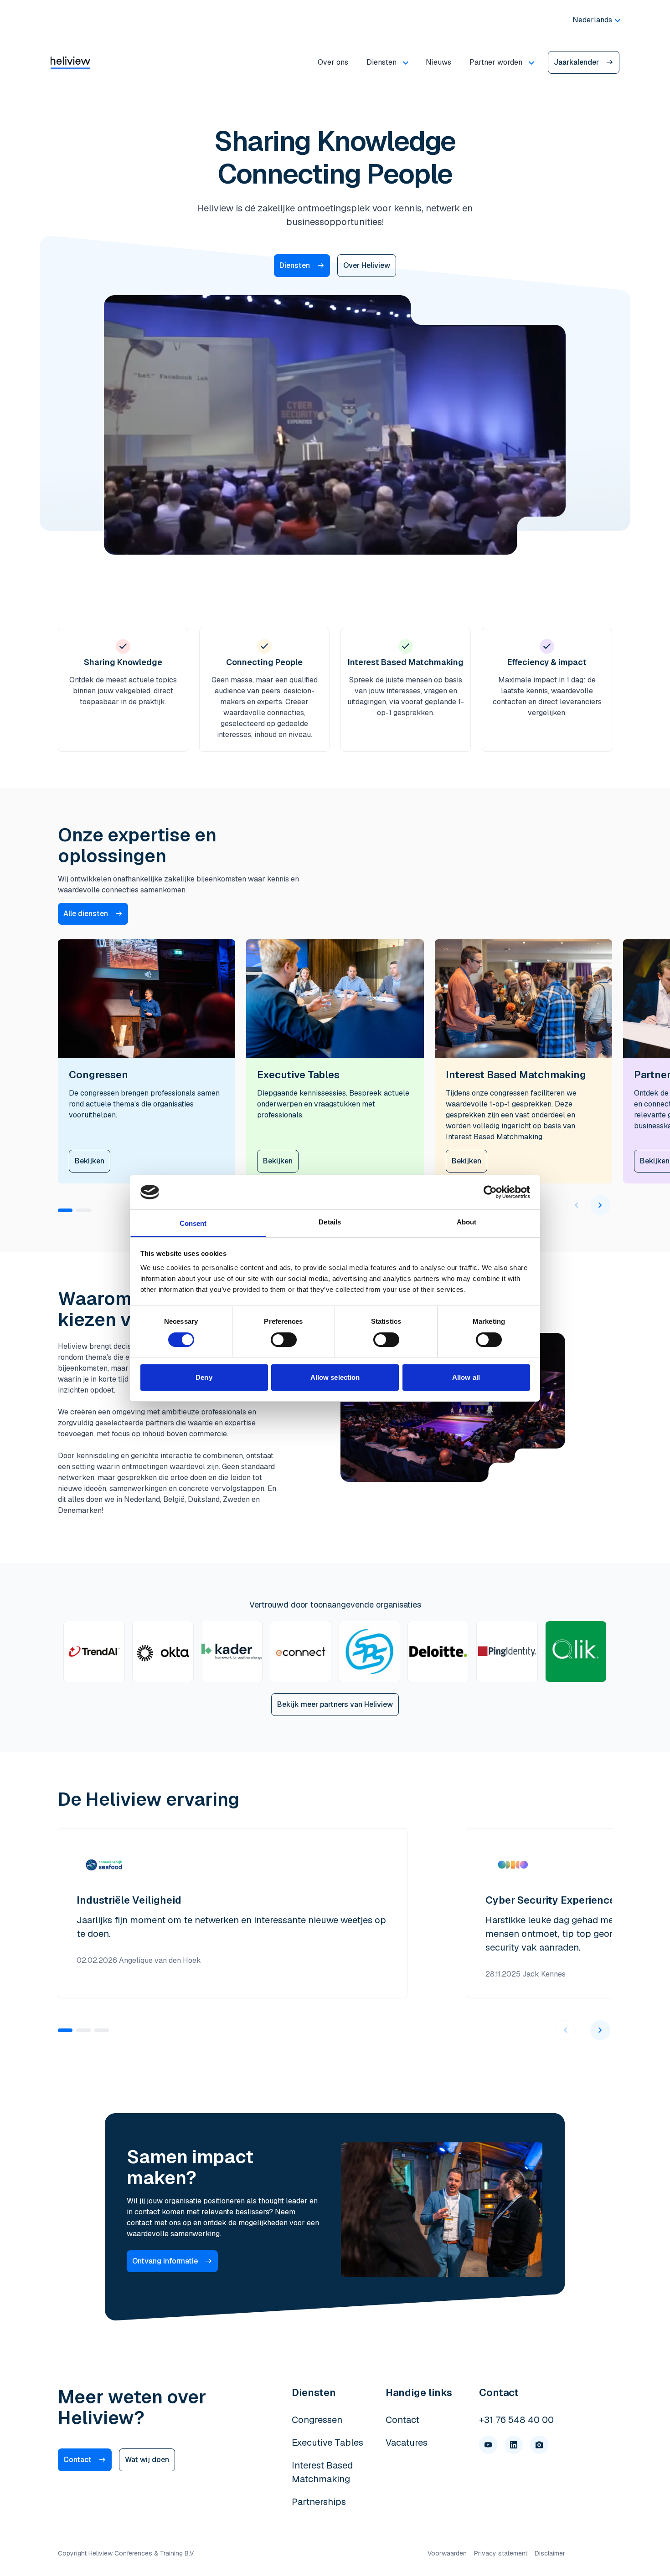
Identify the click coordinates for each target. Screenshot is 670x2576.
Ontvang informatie (165, 2261)
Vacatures (407, 2443)
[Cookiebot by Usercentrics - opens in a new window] (490, 1192)
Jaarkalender (576, 62)
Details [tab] (330, 1222)
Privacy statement (501, 2553)
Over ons (333, 62)
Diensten (381, 62)
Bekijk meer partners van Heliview (335, 1704)
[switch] (284, 1340)
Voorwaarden (447, 2553)
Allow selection (335, 1377)
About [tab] (467, 1222)
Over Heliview (367, 265)
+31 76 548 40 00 (516, 2420)
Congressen (317, 2420)
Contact (77, 2460)
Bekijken (90, 1161)
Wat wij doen (147, 2460)
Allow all (466, 1377)
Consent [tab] (193, 1223)
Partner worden (496, 62)
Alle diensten (86, 914)
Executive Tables (327, 2443)
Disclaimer (550, 2553)
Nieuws (438, 62)
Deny (204, 1377)
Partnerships (319, 2502)
